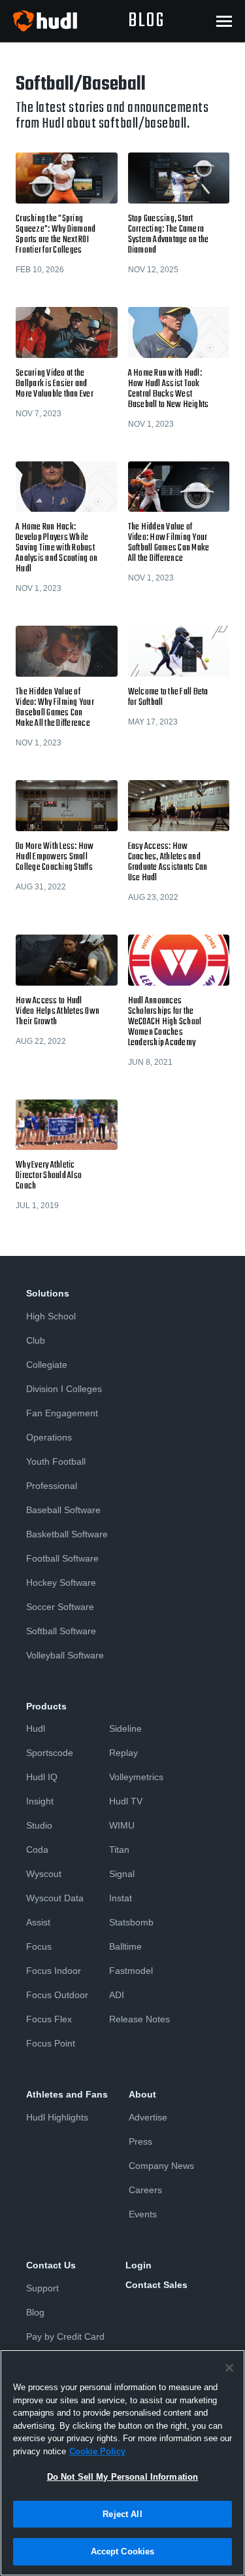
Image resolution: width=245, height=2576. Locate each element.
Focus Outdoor (57, 1995)
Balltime (125, 1946)
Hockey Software (61, 1583)
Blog (35, 2312)
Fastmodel (131, 1971)
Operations (49, 1437)
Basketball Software (67, 1534)
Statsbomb (131, 1922)
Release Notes (139, 2019)
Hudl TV (126, 1801)
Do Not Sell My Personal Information (123, 2477)
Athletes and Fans (67, 2094)
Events (143, 2214)
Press (140, 2141)
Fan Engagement (62, 1413)
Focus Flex (49, 2019)
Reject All (122, 2514)
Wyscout (44, 1874)
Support (42, 2288)
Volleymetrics (136, 1777)
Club (36, 1340)
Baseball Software (63, 1510)
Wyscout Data (55, 1898)
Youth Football (56, 1461)
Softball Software (61, 1631)
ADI (117, 1995)
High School (51, 1316)
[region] (122, 2463)
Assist (38, 1922)
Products (46, 1706)
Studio (39, 1825)
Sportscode (50, 1753)
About (142, 2094)
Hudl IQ (42, 1777)
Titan (119, 1850)
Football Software (62, 1558)
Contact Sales (156, 2285)
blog (146, 21)
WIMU (122, 1825)
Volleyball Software (65, 1655)
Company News (161, 2166)
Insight (40, 1801)
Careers (145, 2190)
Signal (122, 1874)
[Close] (229, 2368)
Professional (52, 1486)
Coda (37, 1850)
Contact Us (51, 2265)
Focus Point (51, 2043)
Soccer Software (60, 1607)
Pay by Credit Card (65, 2336)
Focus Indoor (54, 1971)
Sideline (125, 1728)
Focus (39, 1946)
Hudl (36, 1728)
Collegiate (47, 1365)
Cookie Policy (97, 2451)
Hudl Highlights (57, 2117)
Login (139, 2265)
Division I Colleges (64, 1389)
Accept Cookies (123, 2551)
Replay (123, 1753)
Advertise (148, 2117)
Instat (121, 1898)
